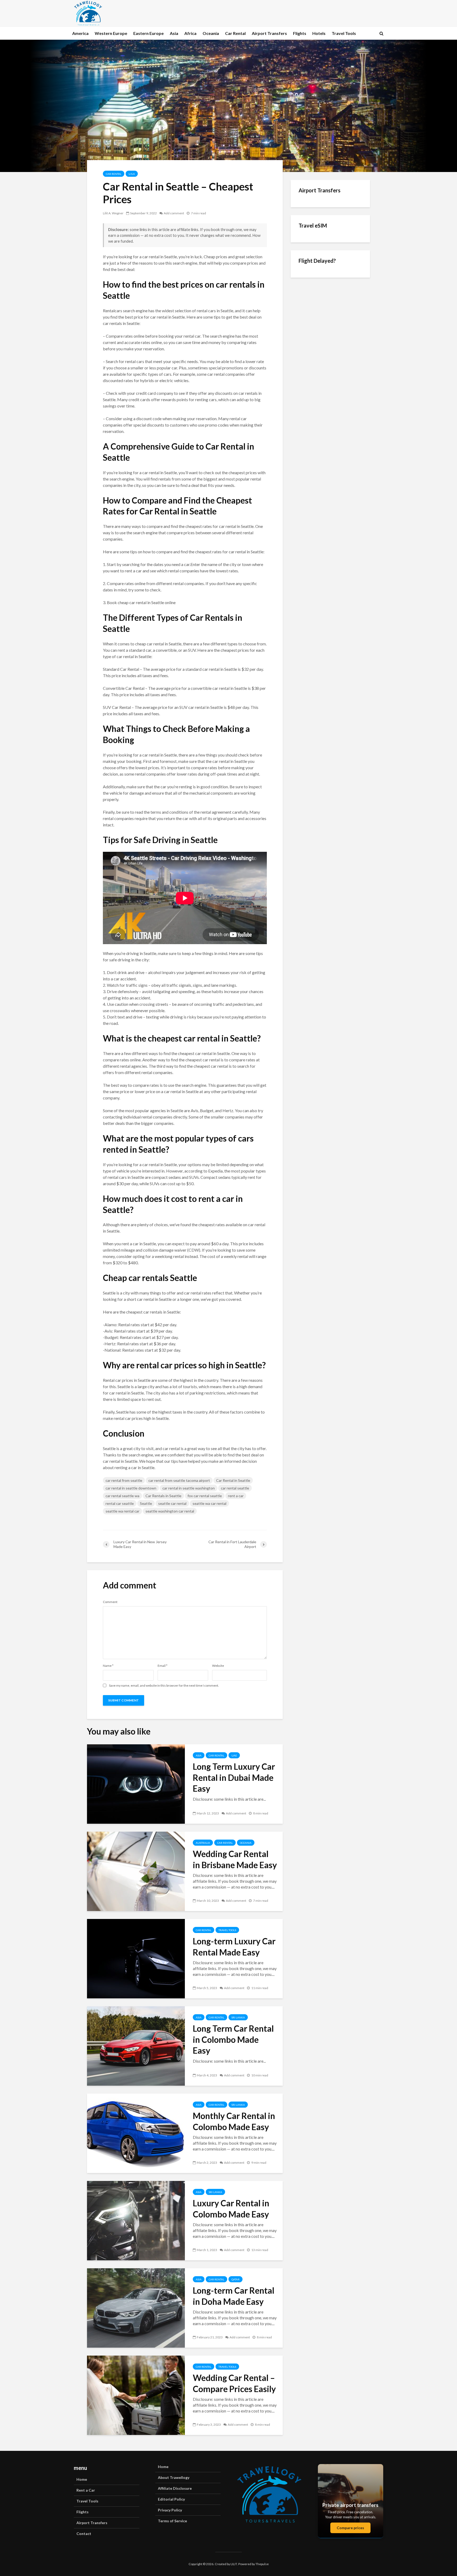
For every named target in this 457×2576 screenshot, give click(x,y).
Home (82, 2479)
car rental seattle (235, 1488)
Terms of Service (172, 2521)
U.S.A (132, 174)
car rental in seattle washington (189, 1488)
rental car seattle (120, 1503)
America (80, 33)
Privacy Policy (170, 2510)
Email (163, 1666)
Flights (300, 33)
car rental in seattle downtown (131, 1488)
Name (108, 1666)
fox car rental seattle (205, 1496)
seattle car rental (172, 1503)
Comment (110, 1602)
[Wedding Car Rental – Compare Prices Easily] (136, 2395)
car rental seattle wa (122, 1496)
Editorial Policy (171, 2499)
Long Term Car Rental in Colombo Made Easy (233, 2039)
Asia (174, 33)
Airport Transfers (269, 33)
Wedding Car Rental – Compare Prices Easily (234, 2383)
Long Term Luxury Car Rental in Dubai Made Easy (234, 1778)
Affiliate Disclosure (175, 2488)
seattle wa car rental (209, 1503)
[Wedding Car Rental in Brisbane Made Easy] (136, 1871)
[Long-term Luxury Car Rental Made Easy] (136, 1958)
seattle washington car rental (170, 1511)
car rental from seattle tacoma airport (179, 1480)
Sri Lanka (238, 2017)
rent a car (236, 1496)
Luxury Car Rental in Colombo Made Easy (231, 2209)
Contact (84, 2534)
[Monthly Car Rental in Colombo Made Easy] (136, 2133)
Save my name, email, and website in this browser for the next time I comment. (164, 1686)
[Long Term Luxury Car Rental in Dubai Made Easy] (136, 1783)
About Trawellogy (174, 2477)
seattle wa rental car (122, 1511)
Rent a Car (86, 2490)
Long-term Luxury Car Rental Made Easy (234, 1947)
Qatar (236, 2279)
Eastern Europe (148, 33)
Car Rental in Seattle (233, 1480)
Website (218, 1666)
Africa (190, 33)
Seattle (146, 1503)
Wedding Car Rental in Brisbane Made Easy (235, 1859)
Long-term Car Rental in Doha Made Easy (234, 2296)
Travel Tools (344, 33)
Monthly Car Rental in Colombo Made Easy (234, 2121)
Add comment (174, 213)
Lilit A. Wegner (113, 213)
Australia (203, 1843)
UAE (234, 1755)
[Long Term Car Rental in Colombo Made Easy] (136, 2045)
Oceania (211, 33)
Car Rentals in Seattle (163, 1496)
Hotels (319, 33)
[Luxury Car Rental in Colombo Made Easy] (136, 2220)
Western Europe (111, 33)
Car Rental (235, 33)
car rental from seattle (124, 1480)
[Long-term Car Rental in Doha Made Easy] (136, 2307)
